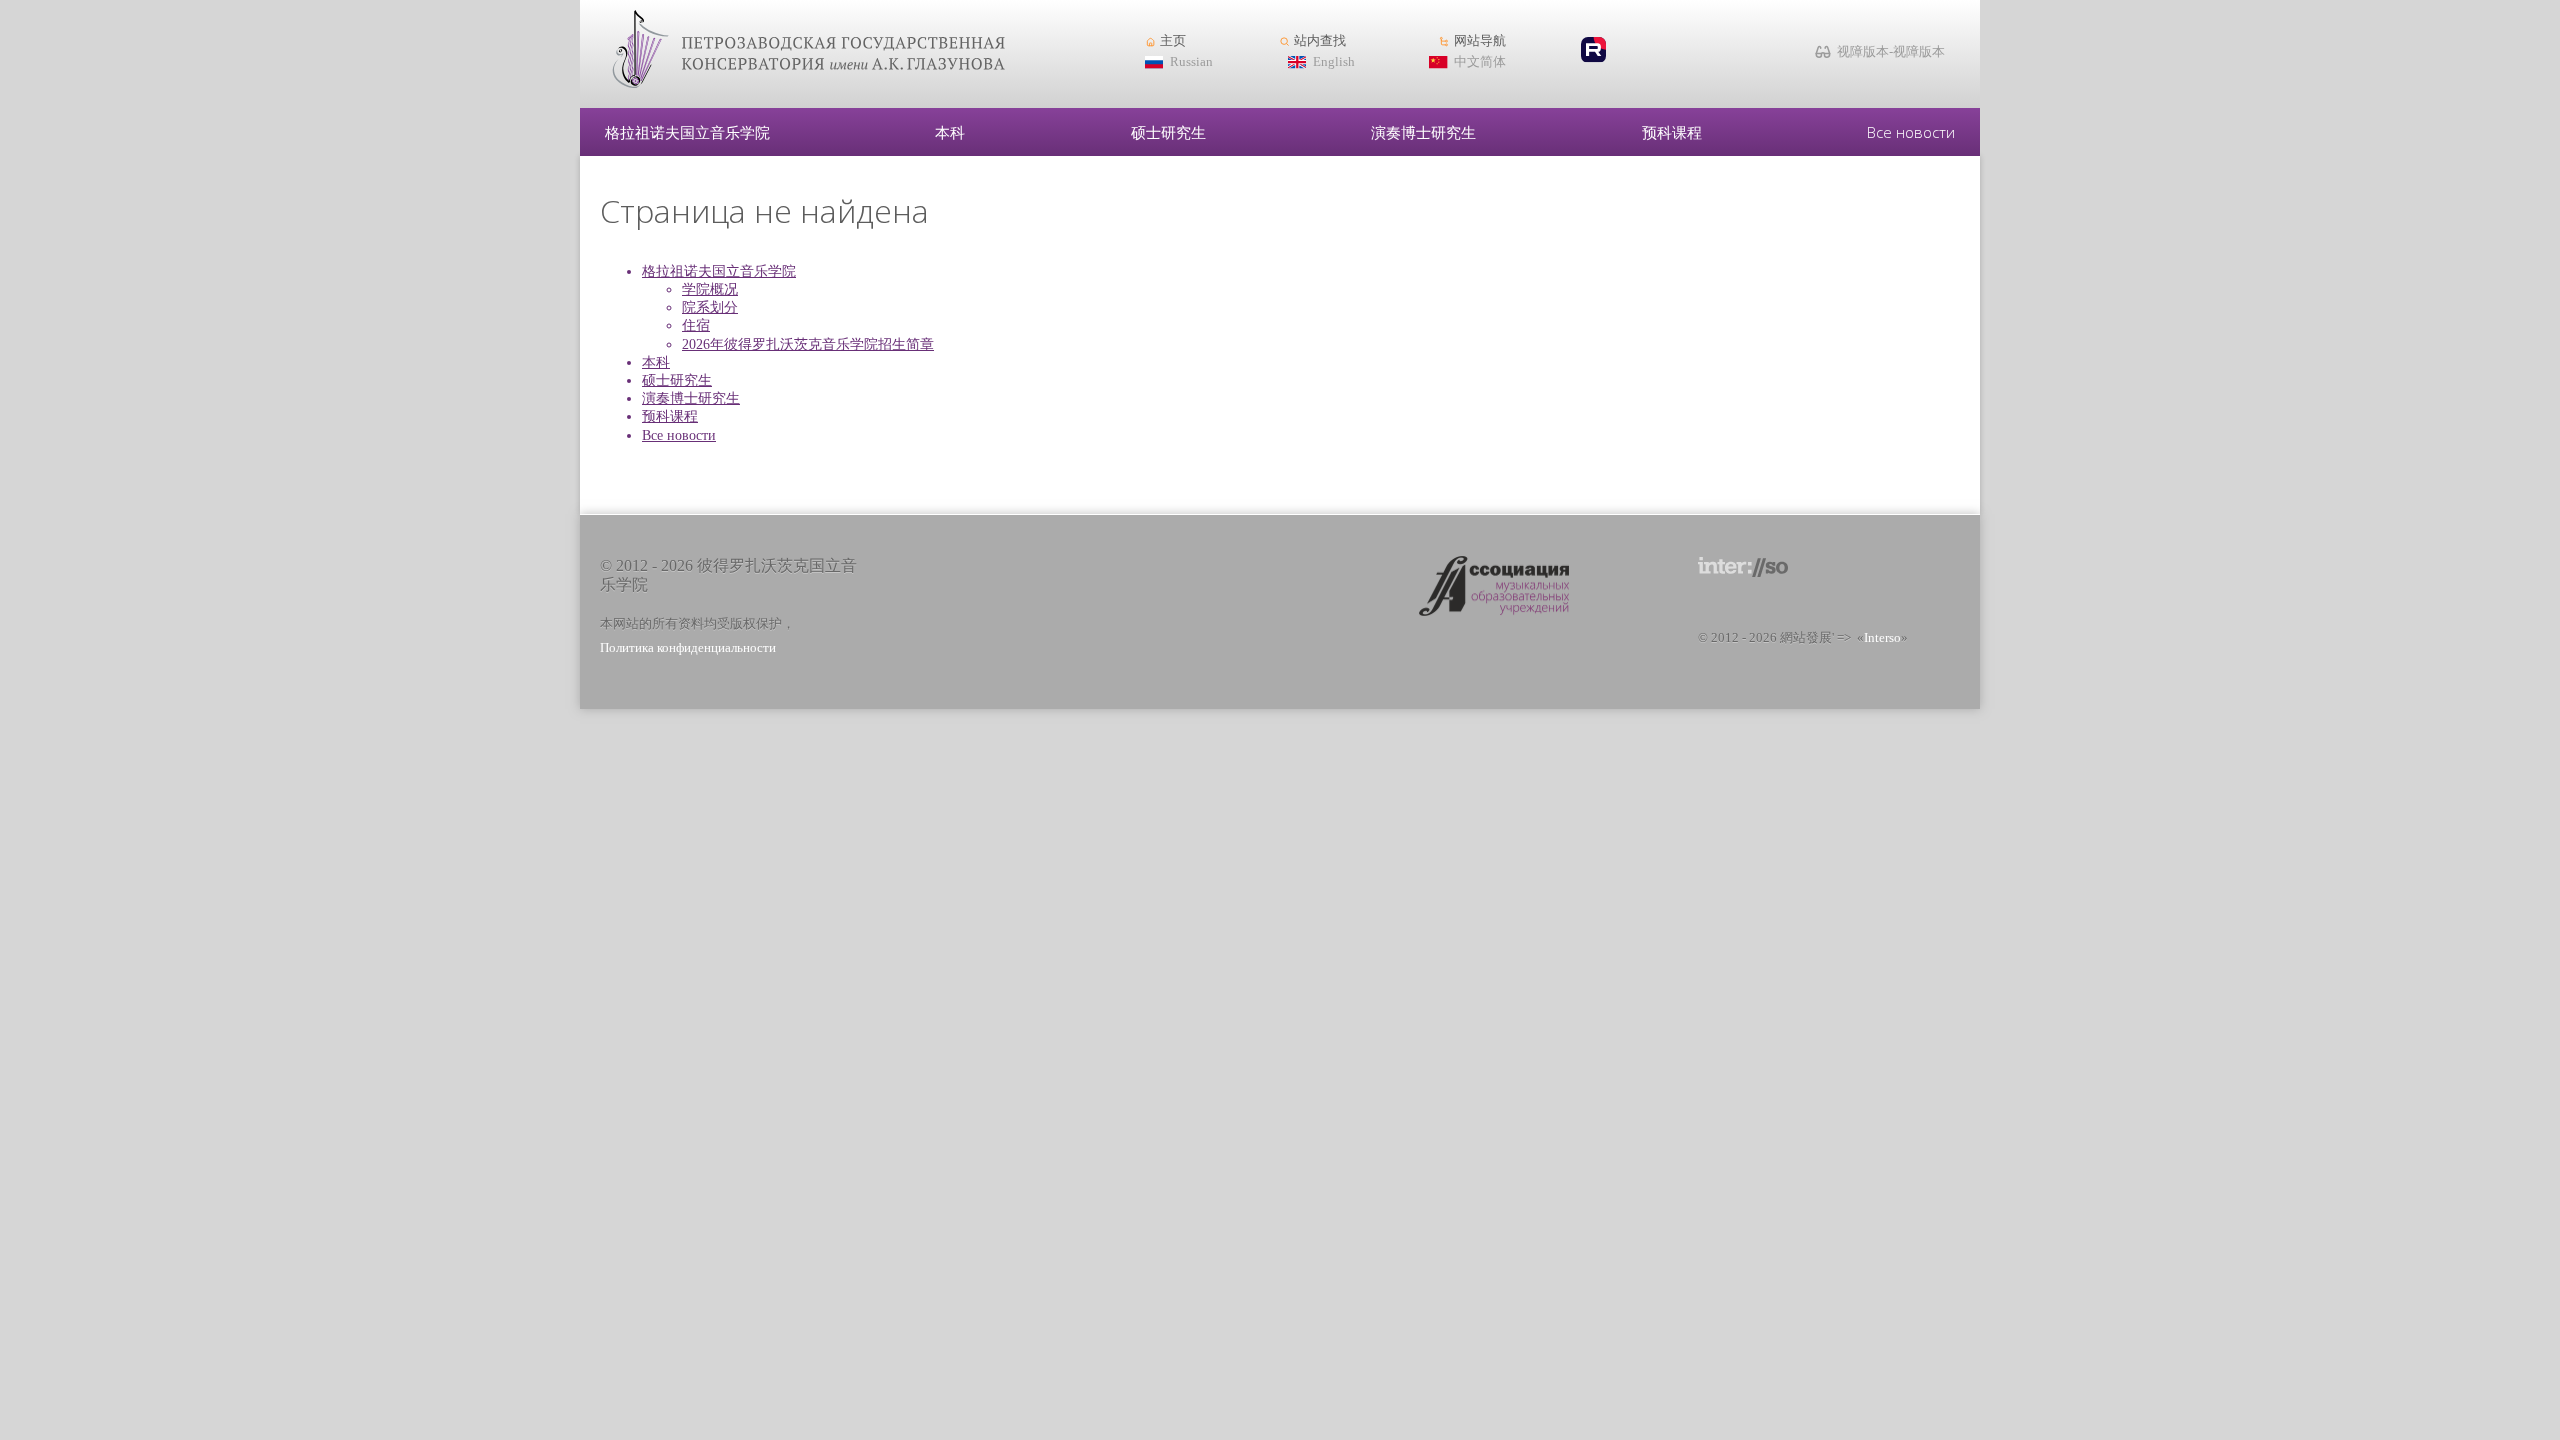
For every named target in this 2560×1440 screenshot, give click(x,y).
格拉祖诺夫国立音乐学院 (687, 132)
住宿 (696, 325)
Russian (1191, 62)
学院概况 (710, 289)
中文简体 (1480, 62)
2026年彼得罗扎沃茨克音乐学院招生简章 (808, 344)
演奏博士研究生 (1423, 132)
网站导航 (1480, 41)
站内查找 (1320, 41)
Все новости (1911, 132)
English (1334, 62)
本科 (950, 132)
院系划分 (710, 307)
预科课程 (1672, 132)
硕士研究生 (1168, 132)
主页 (1173, 41)
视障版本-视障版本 (1891, 51)
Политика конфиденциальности (688, 648)
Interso (1882, 638)
